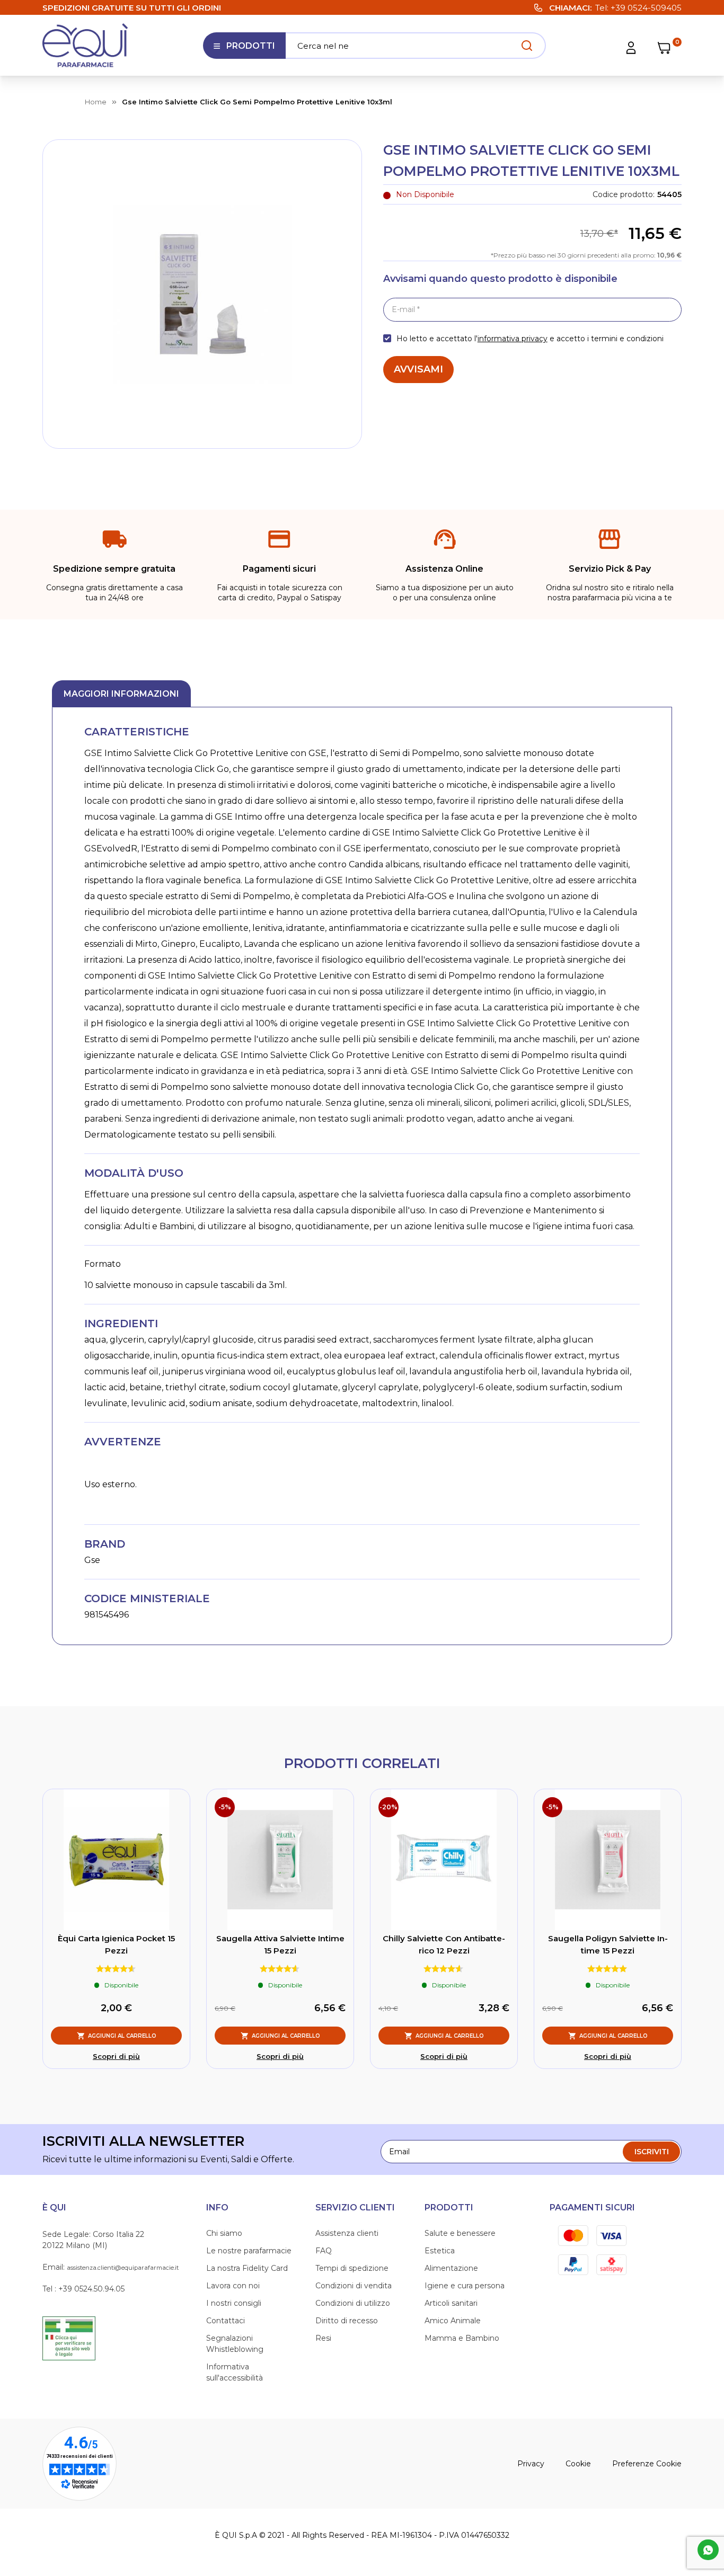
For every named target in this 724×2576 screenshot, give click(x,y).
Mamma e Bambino (462, 2338)
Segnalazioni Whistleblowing (235, 2344)
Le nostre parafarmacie (249, 2251)
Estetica (440, 2251)
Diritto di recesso (347, 2321)
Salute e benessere (460, 2233)
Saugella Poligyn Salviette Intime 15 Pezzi (608, 1944)
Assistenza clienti (347, 2233)
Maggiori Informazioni (121, 694)
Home (96, 102)
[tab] (121, 694)
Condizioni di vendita (354, 2286)
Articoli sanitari (451, 2303)
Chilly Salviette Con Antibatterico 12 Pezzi (444, 1944)
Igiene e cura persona (465, 2286)
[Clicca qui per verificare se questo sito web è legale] (69, 2338)
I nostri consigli (234, 2303)
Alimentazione (451, 2268)
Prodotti (244, 50)
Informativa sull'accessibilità (235, 2372)
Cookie (578, 2464)
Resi (323, 2338)
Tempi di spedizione (352, 2268)
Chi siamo (224, 2233)
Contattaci (226, 2321)
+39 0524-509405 (646, 8)
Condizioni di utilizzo (353, 2303)
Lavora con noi (233, 2286)
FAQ (324, 2251)
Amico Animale (453, 2321)
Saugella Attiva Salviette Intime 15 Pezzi (280, 1944)
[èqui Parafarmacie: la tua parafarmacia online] (85, 45)
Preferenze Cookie (647, 2464)
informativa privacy (513, 339)
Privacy (531, 2464)
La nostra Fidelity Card (247, 2268)
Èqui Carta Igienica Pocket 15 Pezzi (116, 1944)
